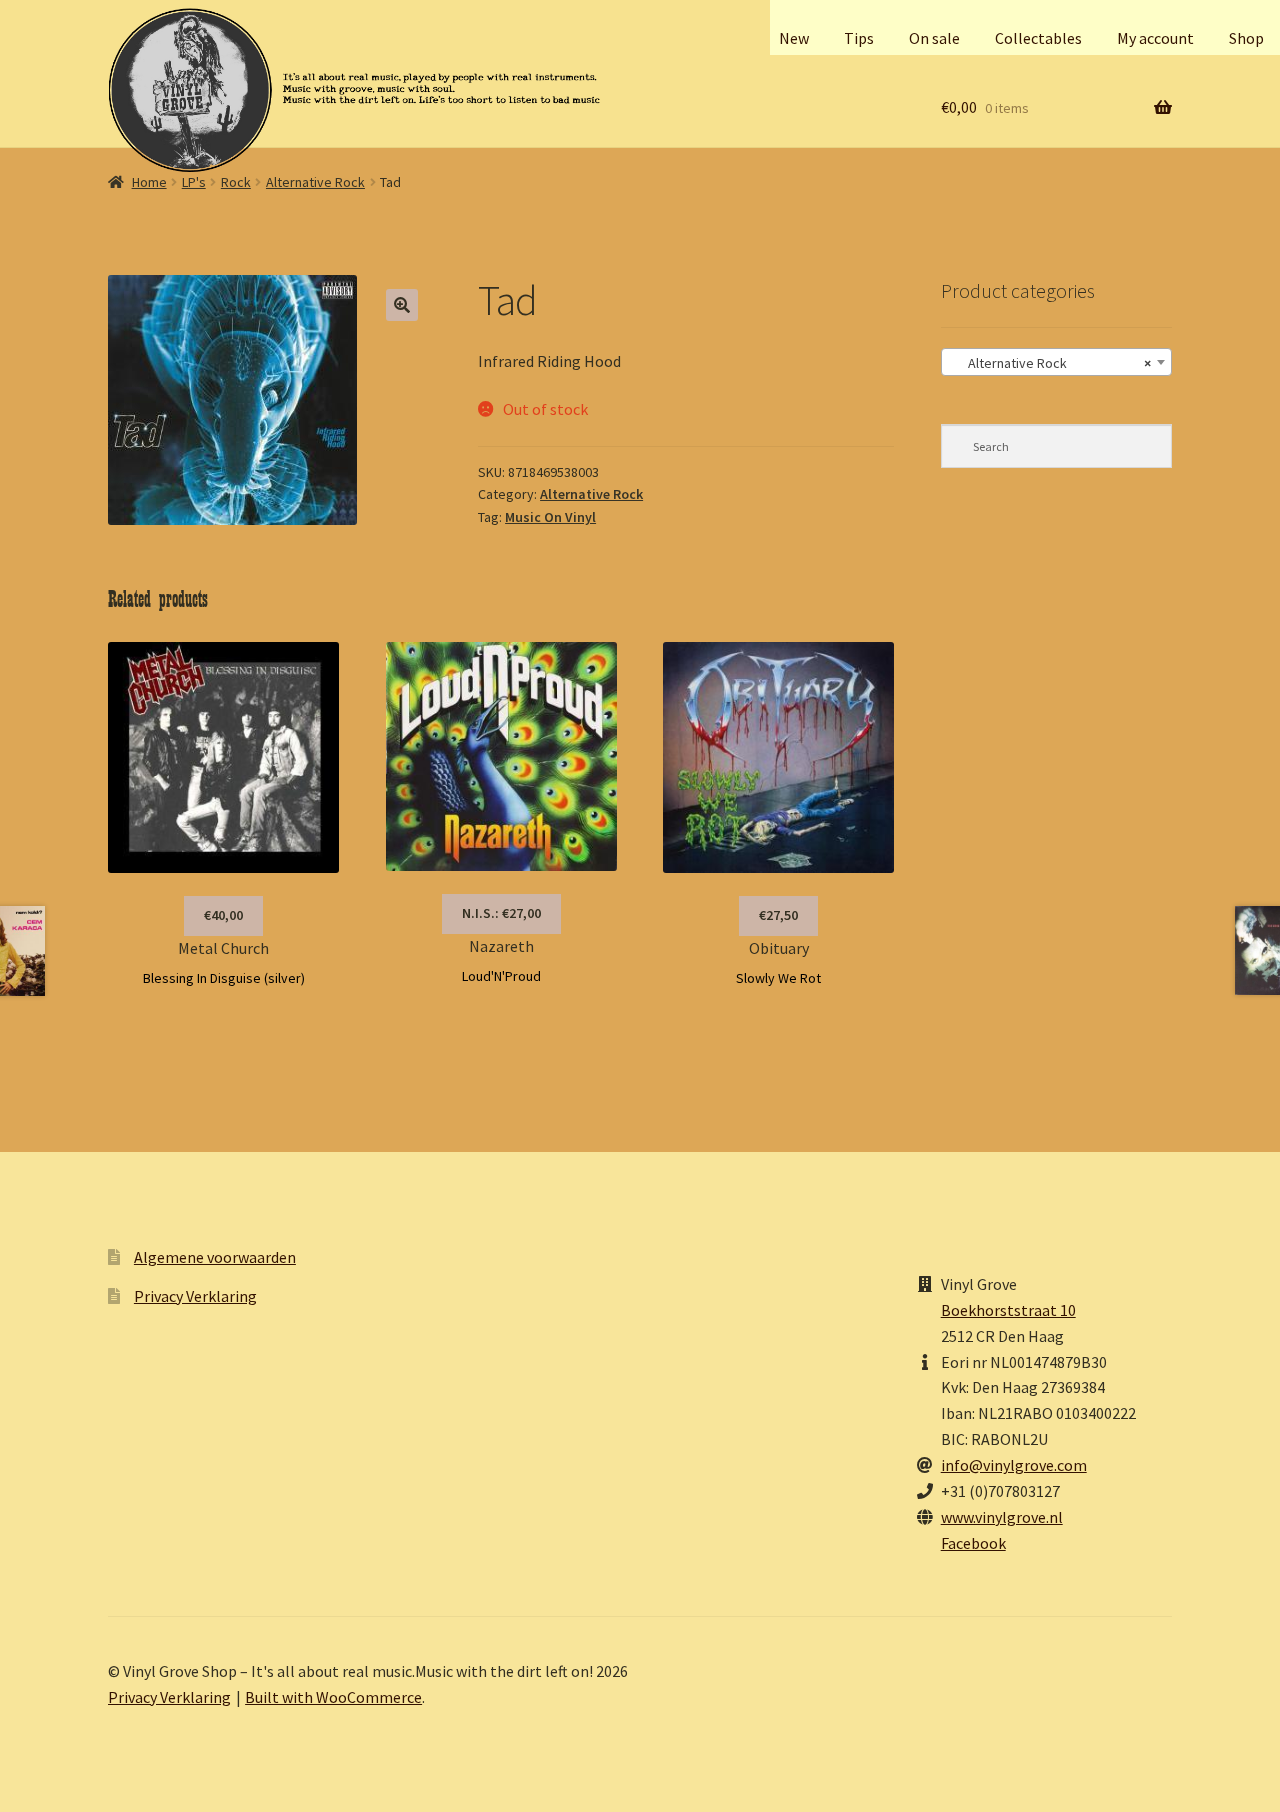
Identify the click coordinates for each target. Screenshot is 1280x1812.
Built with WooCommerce (333, 1697)
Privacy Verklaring (195, 1296)
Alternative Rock (315, 182)
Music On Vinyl (550, 517)
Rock (236, 182)
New (794, 38)
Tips (859, 38)
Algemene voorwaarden (215, 1257)
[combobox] (1056, 362)
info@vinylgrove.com (1014, 1465)
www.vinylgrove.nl (1002, 1517)
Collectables (1038, 38)
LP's (194, 182)
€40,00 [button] (223, 915)
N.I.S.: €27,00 (501, 913)
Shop (1246, 38)
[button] (402, 305)
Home (149, 182)
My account (1155, 38)
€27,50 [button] (778, 915)
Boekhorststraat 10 (1008, 1310)
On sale (934, 38)
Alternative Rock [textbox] (1050, 363)
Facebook (973, 1543)
